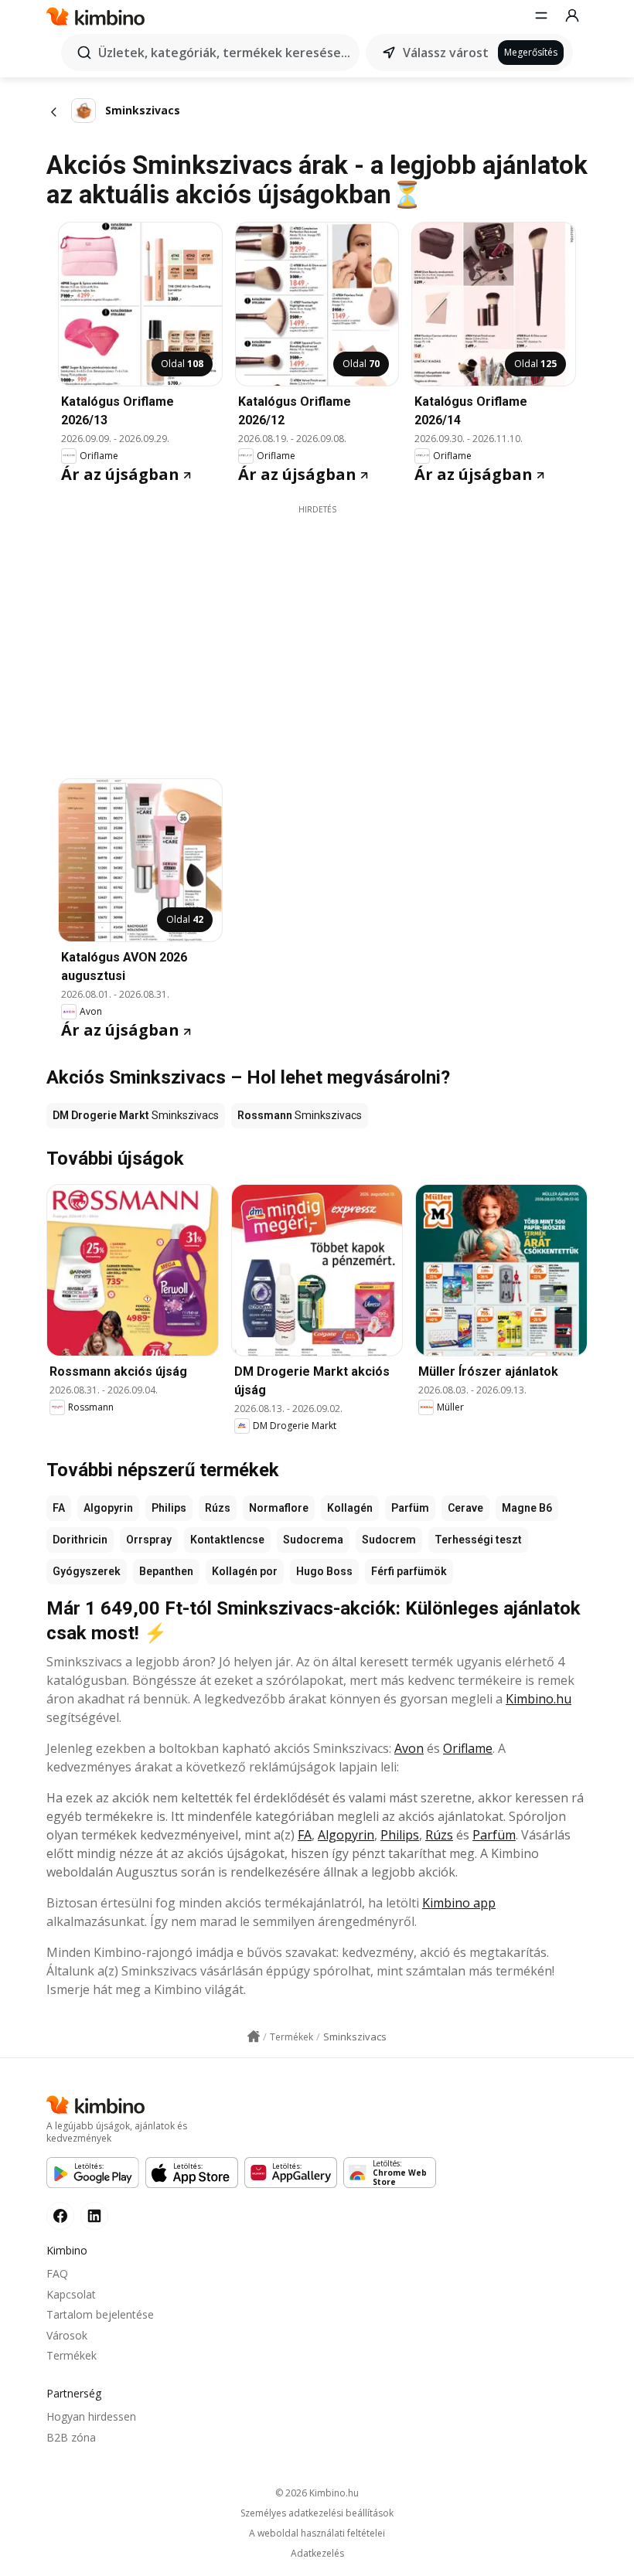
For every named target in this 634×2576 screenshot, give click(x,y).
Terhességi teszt (478, 1540)
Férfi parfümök (409, 1571)
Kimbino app (459, 1903)
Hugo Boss (324, 1571)
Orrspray (149, 1540)
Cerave (465, 1508)
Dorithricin (80, 1540)
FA (59, 1508)
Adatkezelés (317, 2554)
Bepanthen (166, 1571)
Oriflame (468, 1748)
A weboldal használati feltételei (317, 2533)
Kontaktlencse (227, 1540)
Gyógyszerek (87, 1571)
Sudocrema (313, 1540)
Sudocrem (389, 1540)
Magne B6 (527, 1508)
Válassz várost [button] (446, 53)
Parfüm (410, 1508)
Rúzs (218, 1508)
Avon (409, 1748)
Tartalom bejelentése (100, 2314)
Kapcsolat (71, 2294)
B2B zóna (71, 2437)
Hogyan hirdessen (91, 2416)
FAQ (57, 2273)
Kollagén (350, 1508)
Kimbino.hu (539, 1699)
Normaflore (279, 1508)
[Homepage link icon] (254, 2037)
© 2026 (317, 2493)
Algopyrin (108, 1508)
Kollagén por (245, 1571)
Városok (67, 2335)
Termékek (72, 2355)
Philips (169, 1508)
